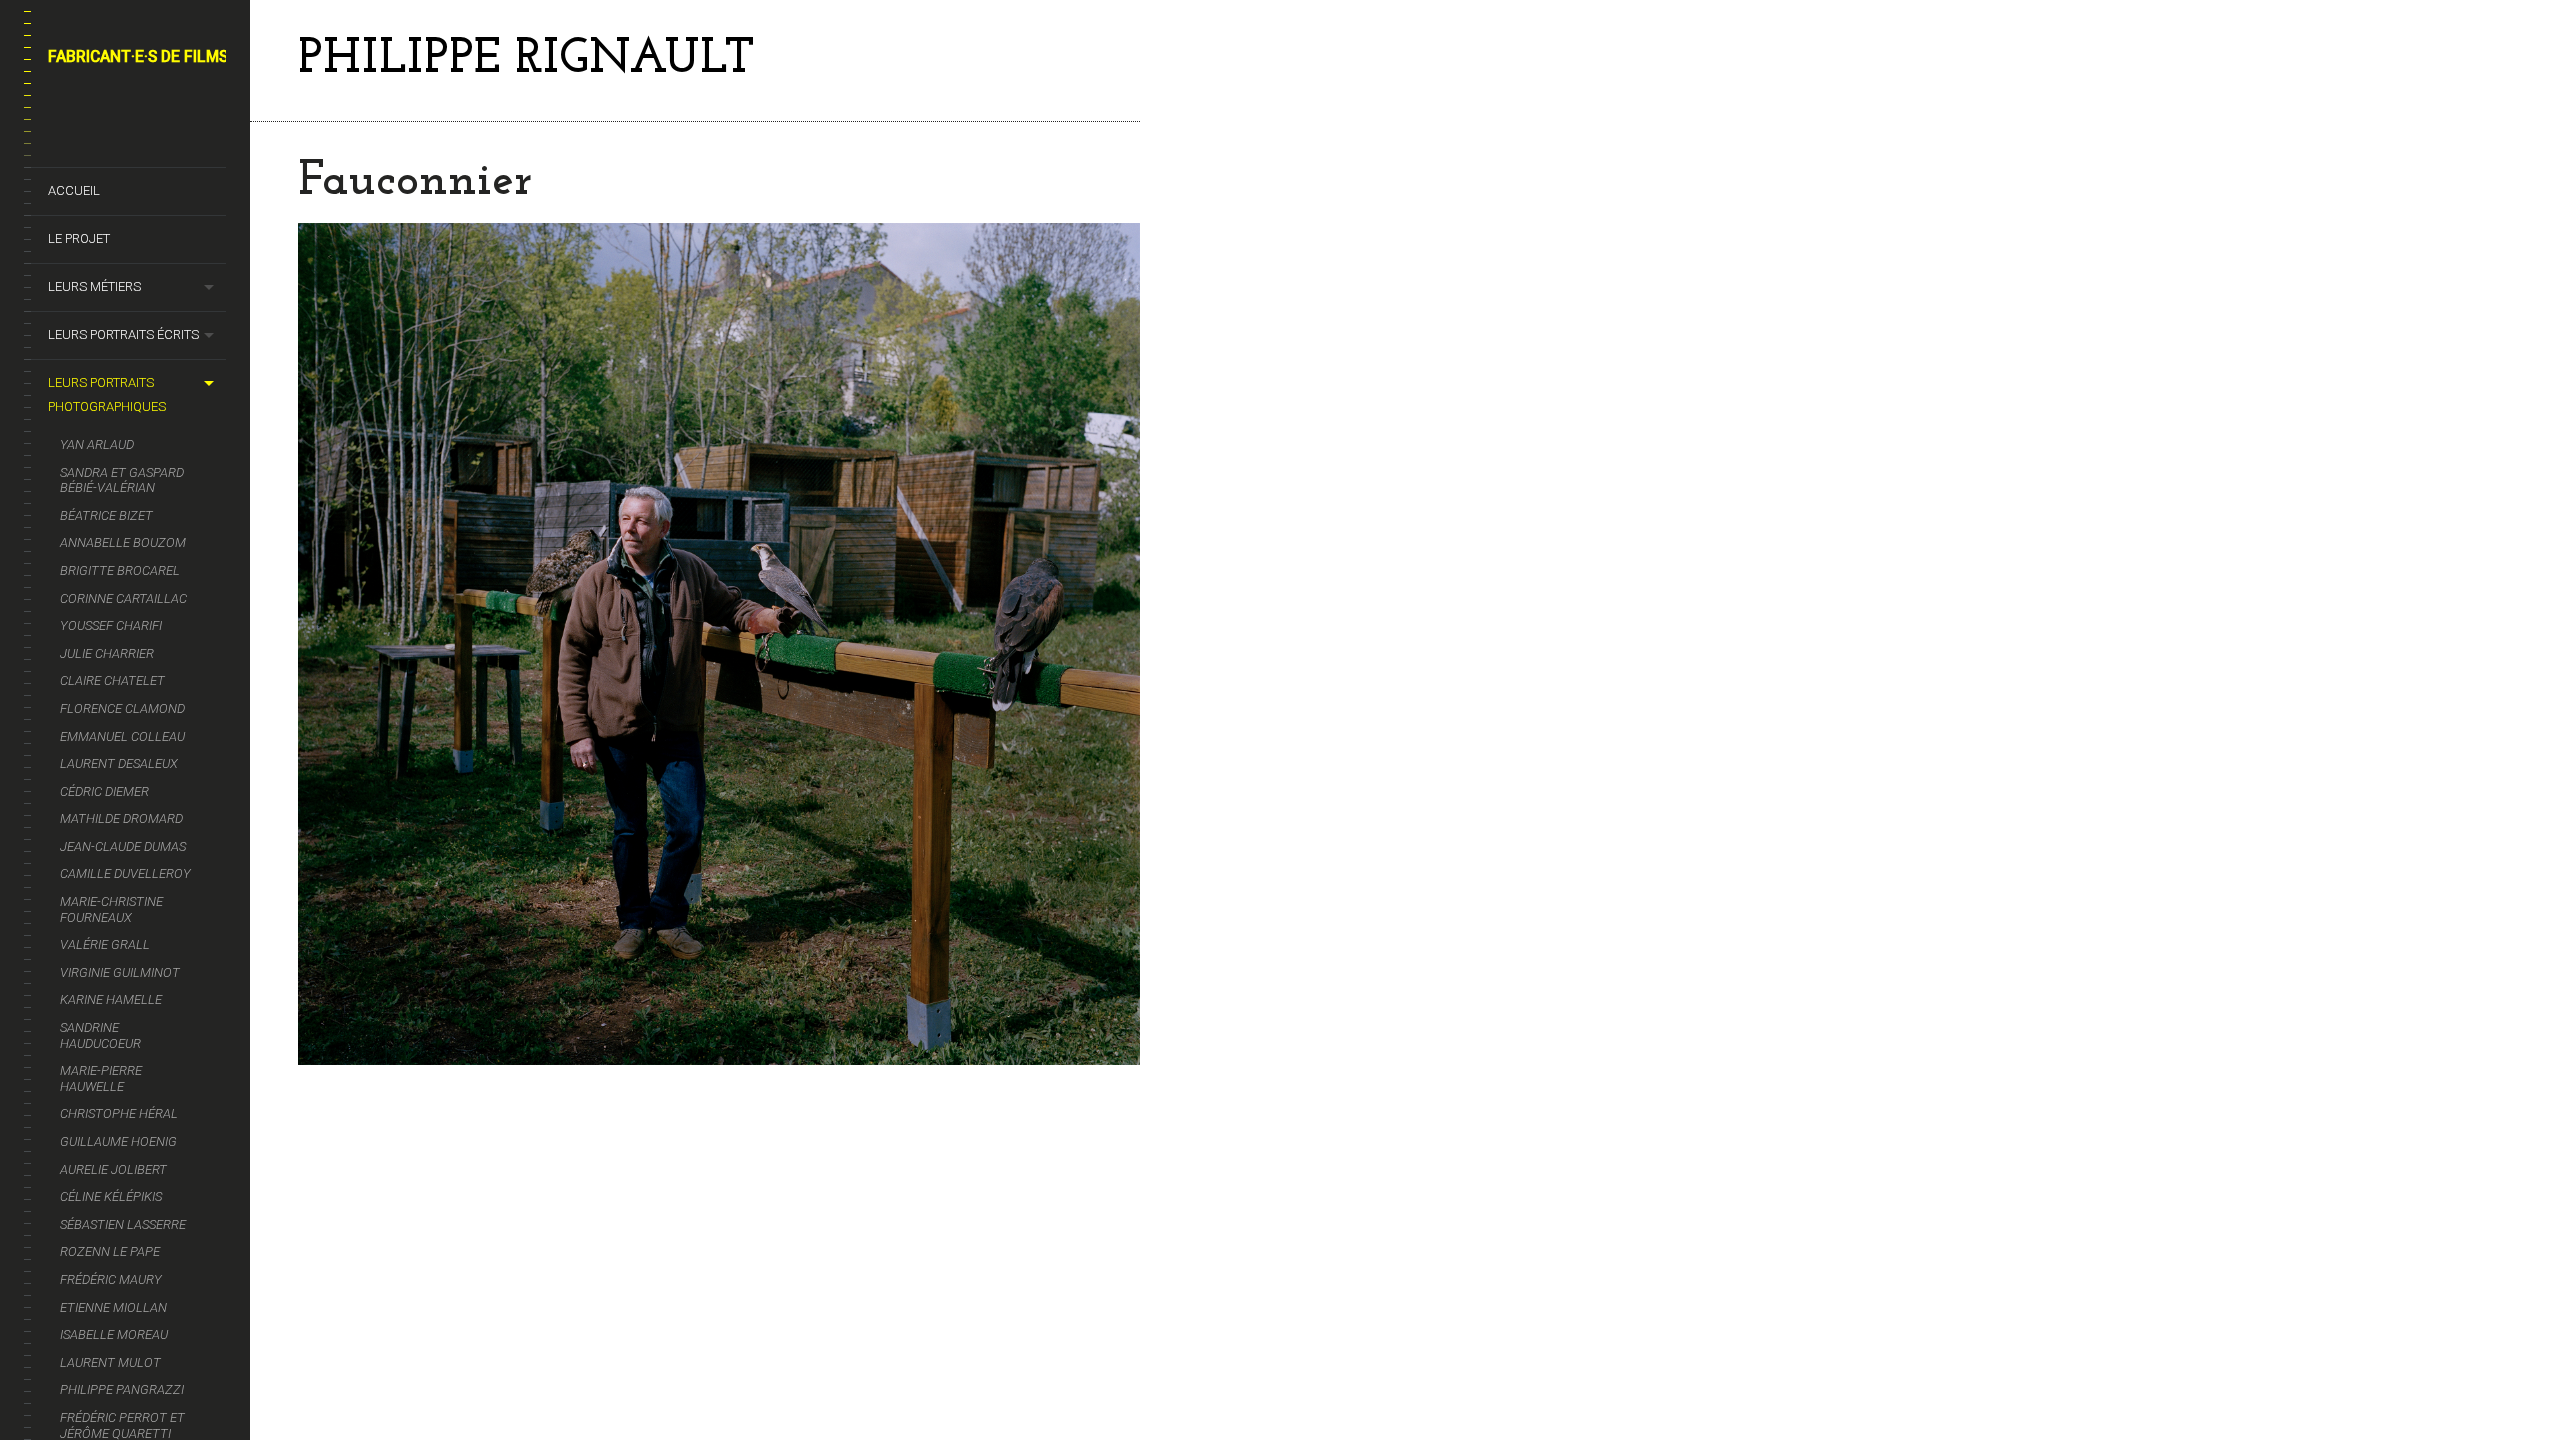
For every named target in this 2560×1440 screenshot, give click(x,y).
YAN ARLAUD (97, 444)
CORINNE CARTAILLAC (123, 598)
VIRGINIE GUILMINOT (120, 972)
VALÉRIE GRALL (105, 944)
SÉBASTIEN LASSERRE (123, 1224)
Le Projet (79, 238)
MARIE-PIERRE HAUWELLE (101, 1078)
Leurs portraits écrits (123, 334)
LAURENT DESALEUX (119, 763)
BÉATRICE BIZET (106, 515)
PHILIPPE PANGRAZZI (122, 1389)
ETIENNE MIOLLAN (113, 1307)
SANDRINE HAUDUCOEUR (100, 1035)
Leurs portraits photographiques (107, 394)
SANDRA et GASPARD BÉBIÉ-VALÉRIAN (122, 480)
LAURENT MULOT (110, 1362)
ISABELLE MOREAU (114, 1334)
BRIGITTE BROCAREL (120, 570)
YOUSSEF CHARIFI (111, 625)
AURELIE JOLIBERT (113, 1169)
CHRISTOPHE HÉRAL (119, 1113)
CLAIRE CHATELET (112, 680)
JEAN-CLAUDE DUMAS (123, 846)
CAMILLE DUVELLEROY (125, 873)
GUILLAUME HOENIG (118, 1141)
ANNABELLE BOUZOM (123, 542)
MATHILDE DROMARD (121, 818)
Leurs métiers (94, 286)
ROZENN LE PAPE (110, 1251)
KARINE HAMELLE (111, 999)
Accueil (74, 190)
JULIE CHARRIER (107, 653)
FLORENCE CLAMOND (122, 708)
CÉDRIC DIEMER (104, 791)
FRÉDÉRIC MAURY (111, 1279)
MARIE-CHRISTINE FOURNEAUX (111, 909)
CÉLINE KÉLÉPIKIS (111, 1196)
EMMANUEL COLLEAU (122, 736)
